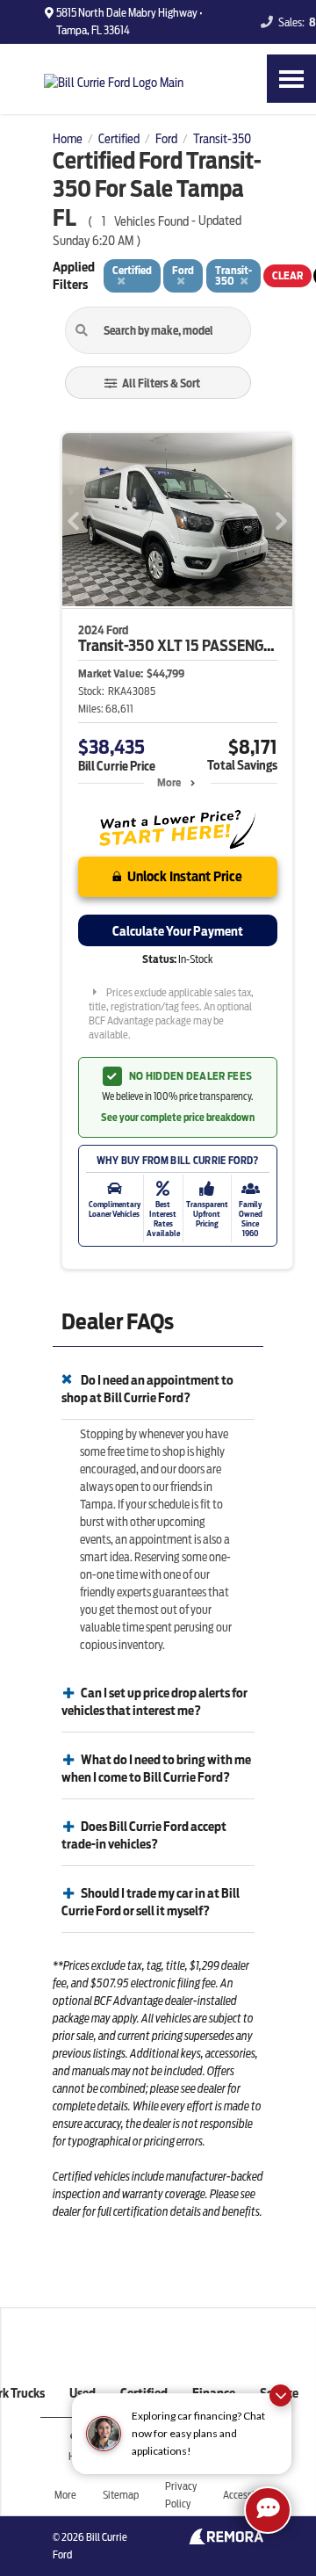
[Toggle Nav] (291, 79)
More (169, 782)
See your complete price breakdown (178, 1118)
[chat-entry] (268, 2510)
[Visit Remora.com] (226, 2540)
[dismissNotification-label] (280, 2395)
